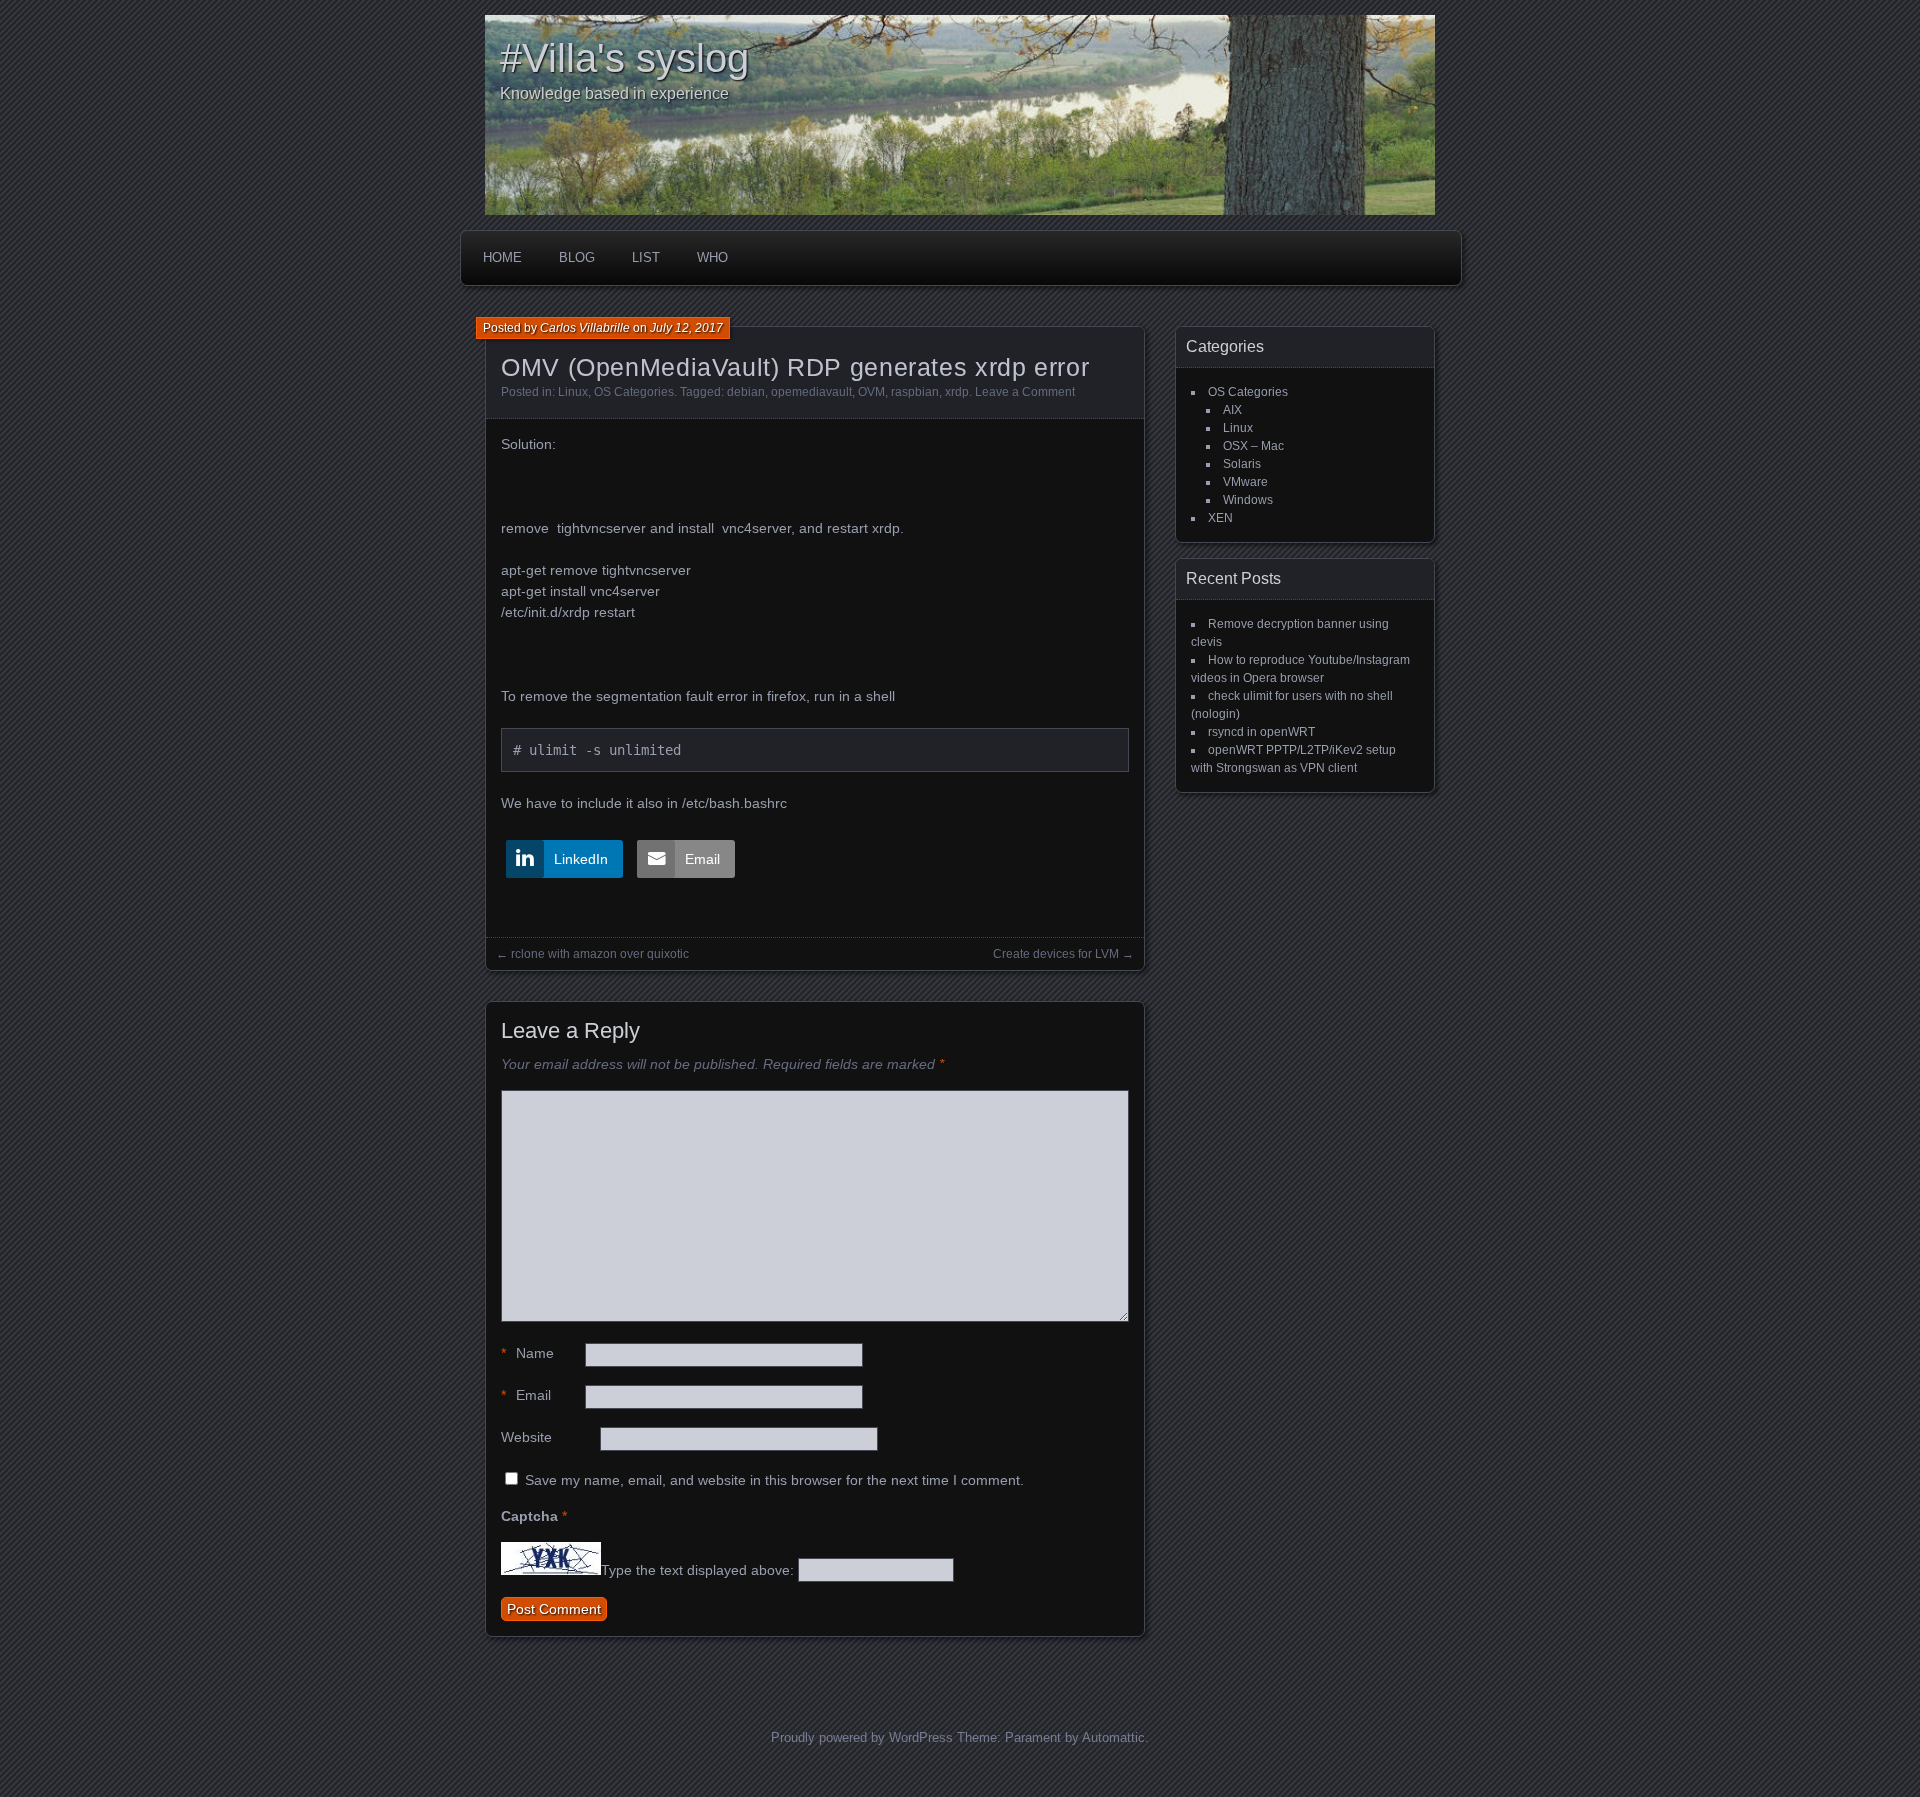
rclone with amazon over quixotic (600, 954)
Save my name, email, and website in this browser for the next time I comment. (774, 1480)
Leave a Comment (1025, 392)
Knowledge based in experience (614, 93)
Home (502, 257)
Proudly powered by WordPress (862, 1737)
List (646, 257)
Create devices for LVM (1056, 954)
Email (526, 1395)
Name (527, 1353)
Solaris (1242, 464)
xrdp (957, 392)
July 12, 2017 (686, 328)
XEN (1220, 518)
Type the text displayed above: (697, 1570)
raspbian (915, 392)
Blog (577, 257)
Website (526, 1437)
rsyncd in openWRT (1261, 732)
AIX (1232, 410)
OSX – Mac (1253, 446)
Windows (1248, 500)
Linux (573, 392)
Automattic (1113, 1737)
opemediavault (811, 392)
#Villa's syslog (624, 58)
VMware (1245, 482)
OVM (871, 392)
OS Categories (634, 392)
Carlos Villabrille (585, 328)
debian (746, 392)
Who (712, 257)
